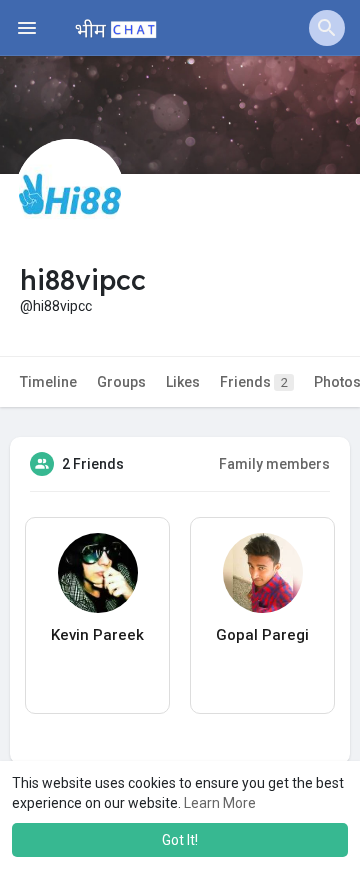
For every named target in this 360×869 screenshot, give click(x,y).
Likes (183, 382)
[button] (327, 28)
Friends (254, 382)
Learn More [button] (220, 803)
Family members (274, 464)
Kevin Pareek (97, 635)
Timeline (48, 382)
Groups (121, 382)
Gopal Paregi (262, 635)
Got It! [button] (180, 840)
